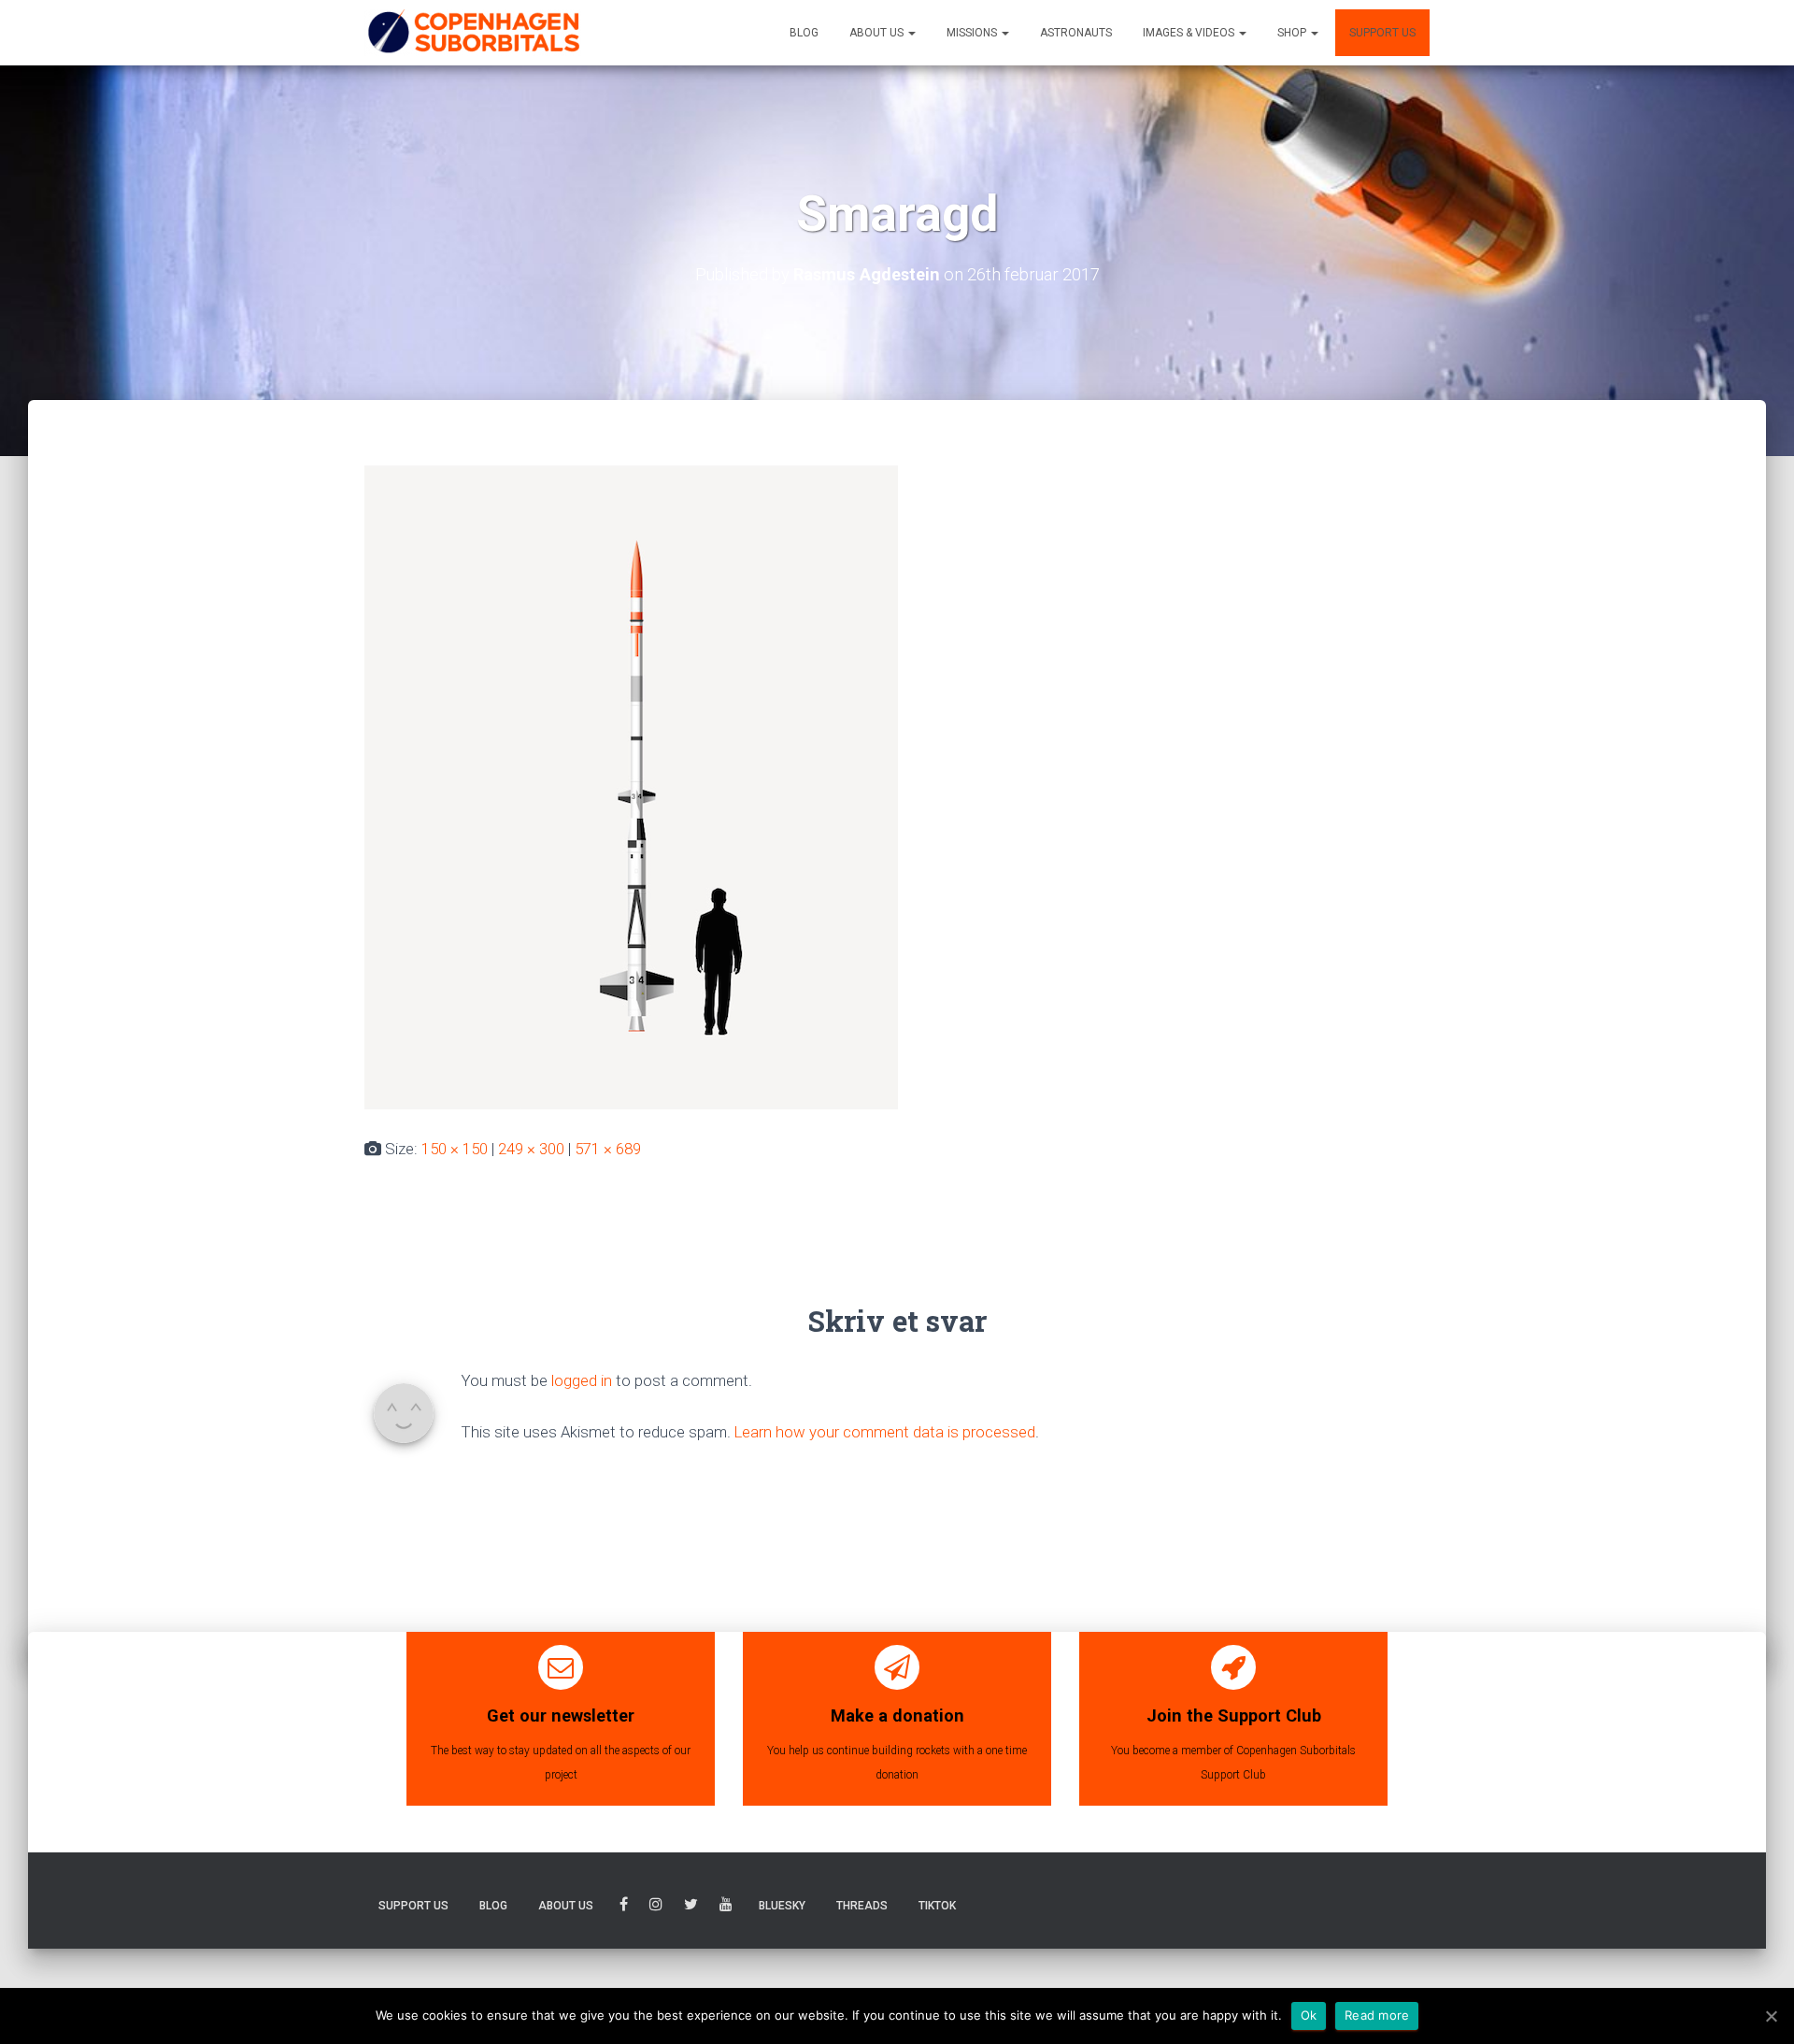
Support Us (1382, 33)
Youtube (726, 1907)
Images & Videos (1190, 33)
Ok (1309, 2015)
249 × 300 (531, 1149)
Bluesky (782, 1906)
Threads (862, 1906)
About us (878, 33)
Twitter (691, 1907)
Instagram (656, 1907)
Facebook (624, 1907)
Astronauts (1076, 33)
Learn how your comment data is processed (885, 1432)
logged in (582, 1380)
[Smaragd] (631, 786)
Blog (804, 33)
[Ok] (1771, 2016)
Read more (1377, 2015)
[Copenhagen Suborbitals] (473, 33)
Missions (973, 33)
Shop (1293, 33)
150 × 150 (455, 1149)
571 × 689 (608, 1149)
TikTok (937, 1906)
